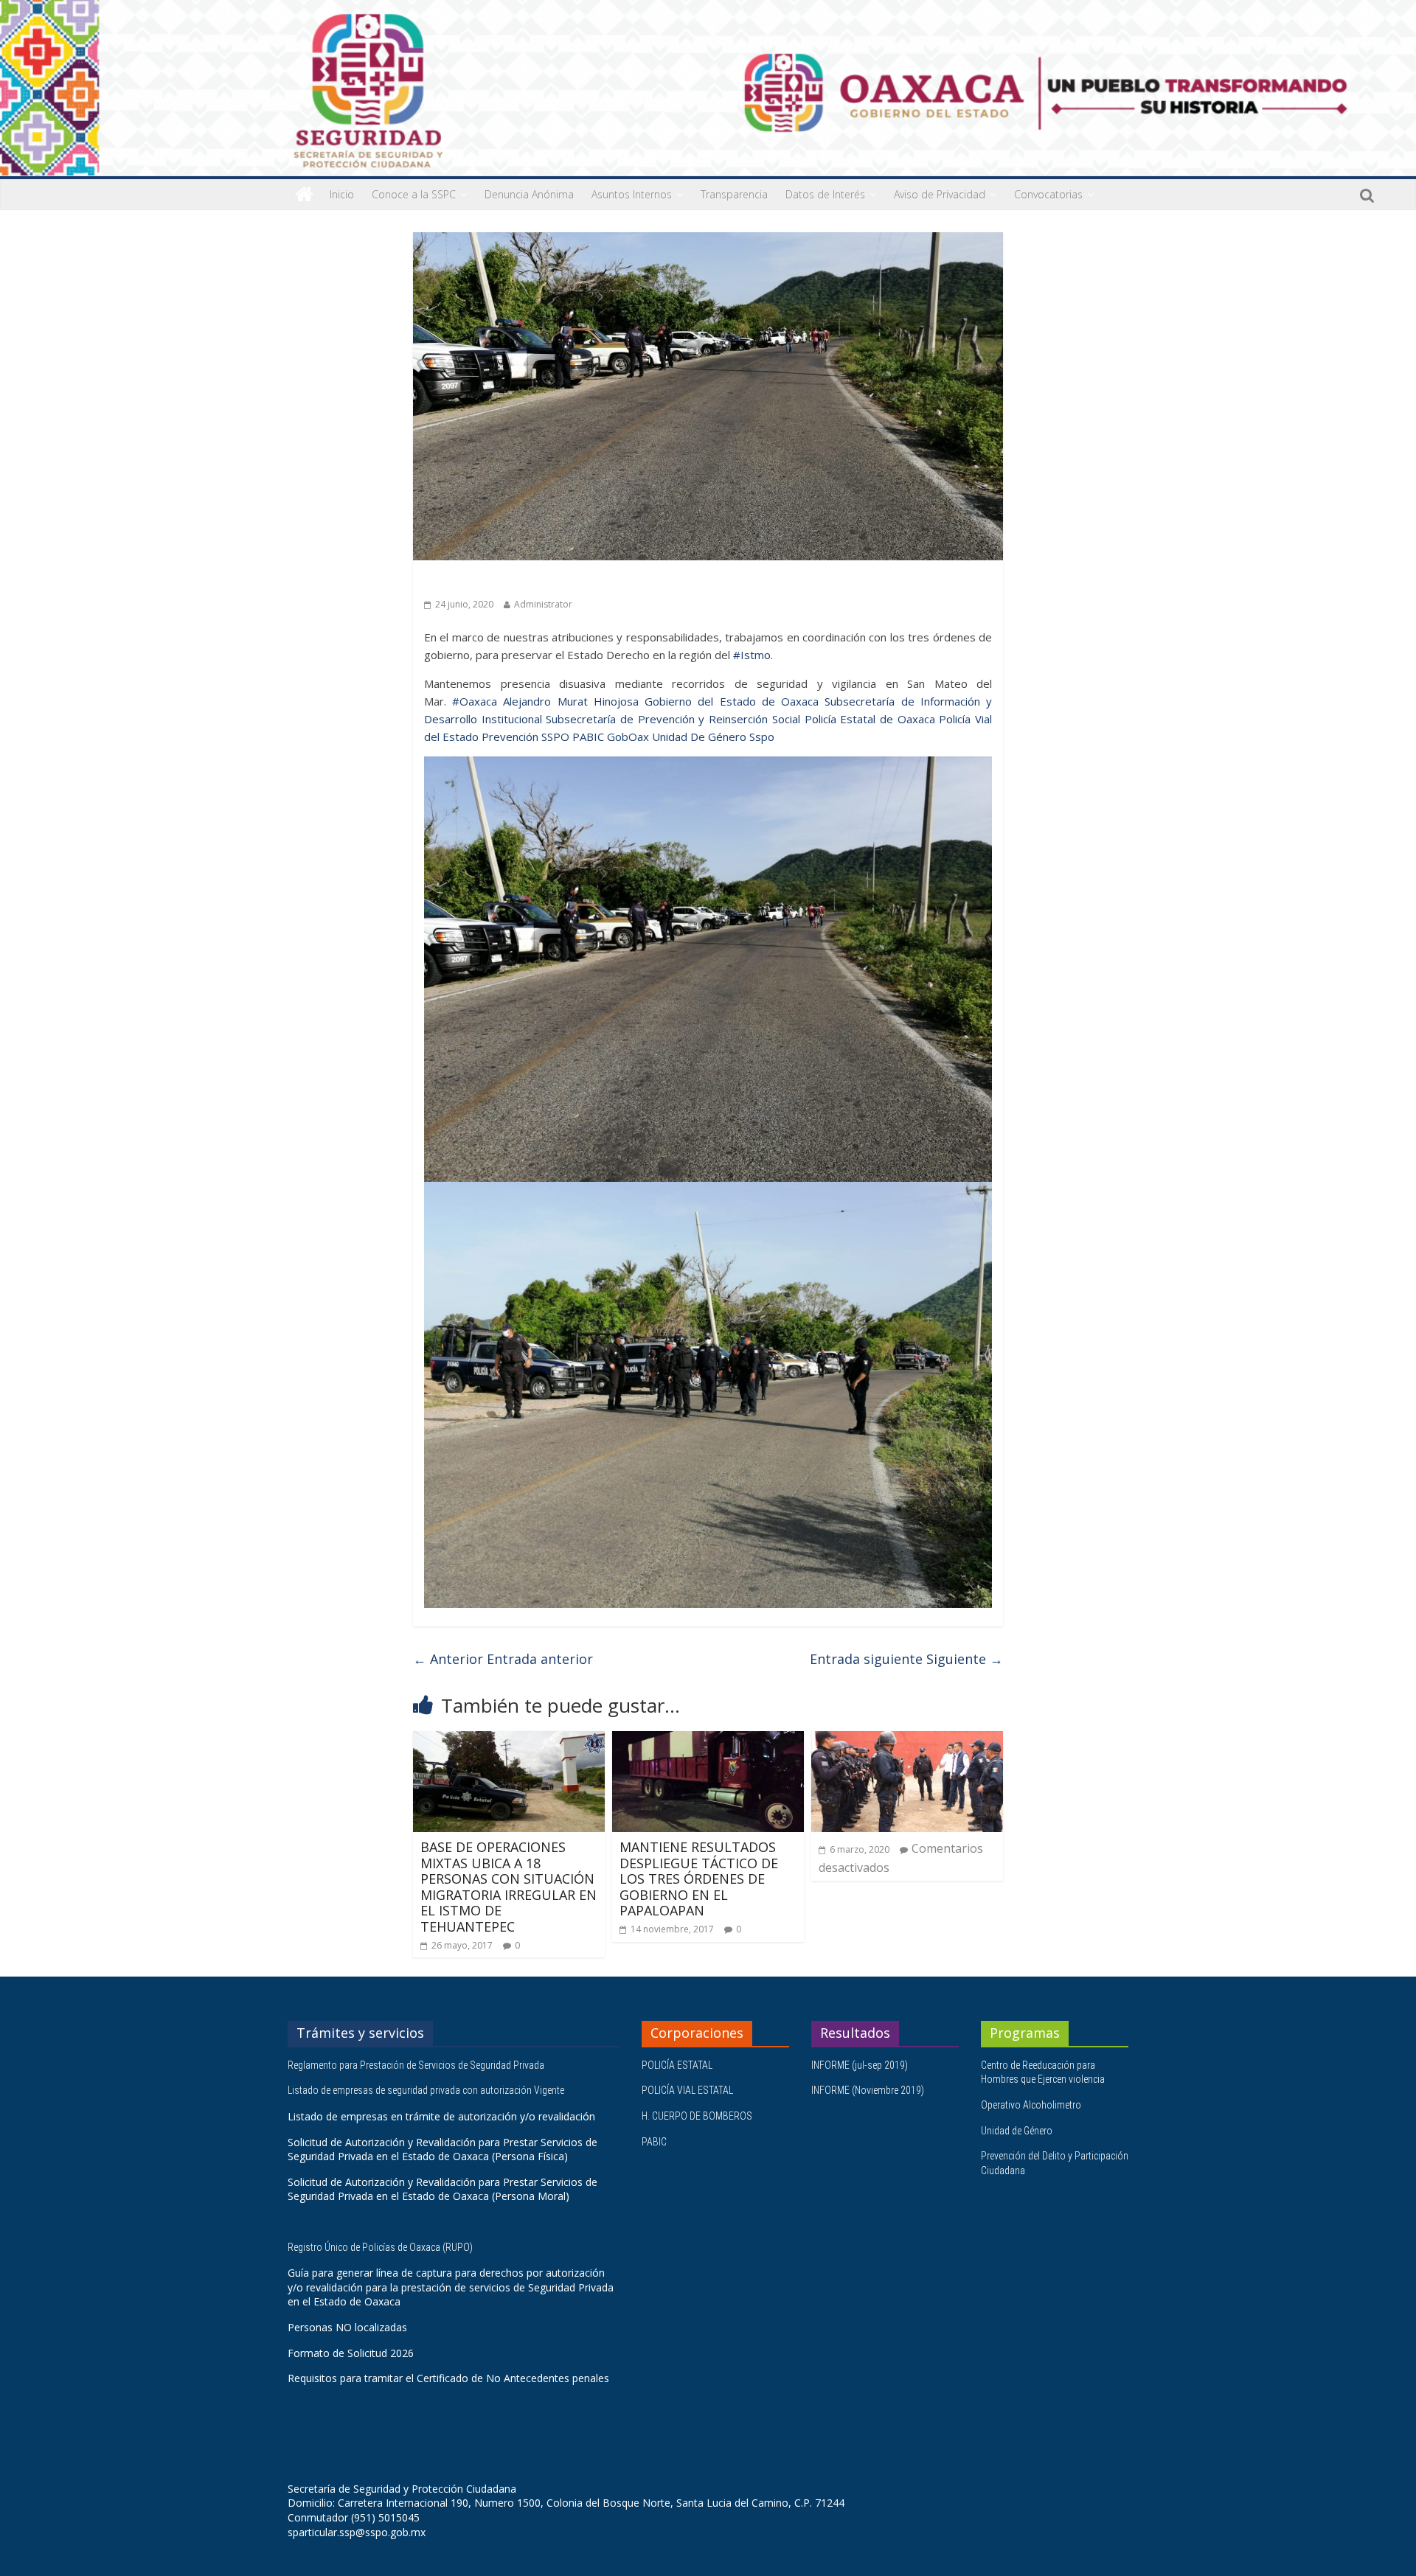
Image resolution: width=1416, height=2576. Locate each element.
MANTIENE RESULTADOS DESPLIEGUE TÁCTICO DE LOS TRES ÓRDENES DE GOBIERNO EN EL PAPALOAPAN (699, 1879)
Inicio (342, 194)
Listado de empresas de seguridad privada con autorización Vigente (426, 2090)
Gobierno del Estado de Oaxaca (732, 701)
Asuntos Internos (632, 194)
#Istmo (752, 655)
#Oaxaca (475, 701)
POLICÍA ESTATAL (677, 2065)
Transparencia (734, 194)
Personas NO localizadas (347, 2327)
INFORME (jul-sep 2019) (860, 2065)
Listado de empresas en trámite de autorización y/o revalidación (441, 2116)
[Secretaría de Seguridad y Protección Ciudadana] (304, 195)
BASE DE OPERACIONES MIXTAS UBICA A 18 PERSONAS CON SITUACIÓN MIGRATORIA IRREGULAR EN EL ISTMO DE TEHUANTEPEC (509, 1887)
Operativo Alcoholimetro (1031, 2105)
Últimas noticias (465, 581)
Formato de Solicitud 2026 (351, 2353)
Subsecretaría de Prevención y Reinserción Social (673, 719)
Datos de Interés (825, 194)
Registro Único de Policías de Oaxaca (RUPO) (381, 2247)
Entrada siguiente (906, 1659)
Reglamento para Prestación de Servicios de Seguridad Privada (417, 2065)
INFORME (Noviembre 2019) (868, 2090)
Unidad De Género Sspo (713, 737)
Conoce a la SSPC (414, 194)
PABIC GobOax (611, 737)
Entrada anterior (503, 1659)
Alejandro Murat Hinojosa (570, 701)
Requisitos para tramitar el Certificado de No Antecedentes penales (448, 2378)
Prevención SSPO (525, 737)
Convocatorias (1048, 194)
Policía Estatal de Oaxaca (870, 719)
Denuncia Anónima (529, 194)
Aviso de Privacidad (940, 194)
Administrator (543, 604)
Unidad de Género (1017, 2131)
